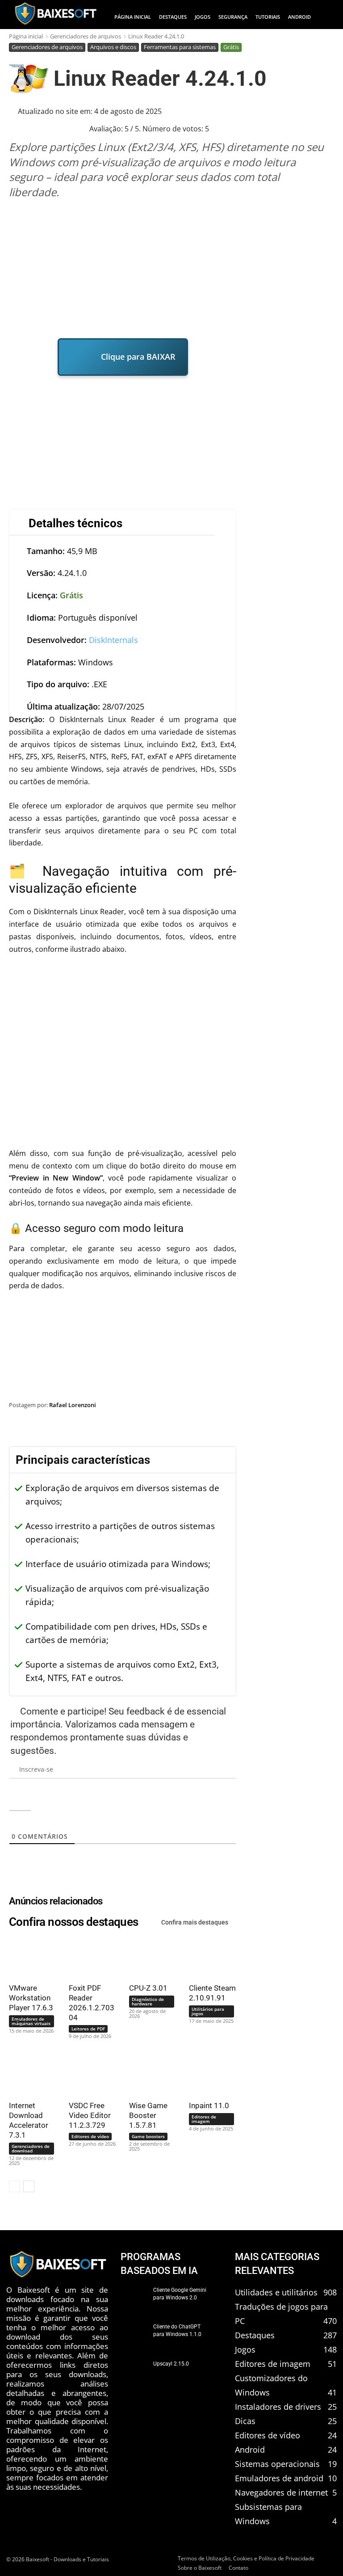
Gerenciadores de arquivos (86, 36)
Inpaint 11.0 (209, 2105)
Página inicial (26, 36)
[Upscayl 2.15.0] (134, 2373)
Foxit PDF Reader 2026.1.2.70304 (92, 2003)
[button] (327, 17)
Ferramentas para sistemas (180, 47)
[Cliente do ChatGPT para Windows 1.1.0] (134, 2336)
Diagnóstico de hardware (148, 2001)
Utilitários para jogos (208, 2011)
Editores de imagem (204, 2119)
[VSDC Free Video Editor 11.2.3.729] (89, 2075)
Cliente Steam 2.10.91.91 (212, 1993)
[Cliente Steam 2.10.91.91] (209, 1957)
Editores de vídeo (90, 2136)
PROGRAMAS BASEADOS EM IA (159, 2264)
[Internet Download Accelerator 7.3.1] (29, 2075)
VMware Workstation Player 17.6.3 (31, 1998)
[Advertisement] (173, 269)
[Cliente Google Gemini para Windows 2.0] (134, 2299)
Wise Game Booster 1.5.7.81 (148, 2115)
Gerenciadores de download (31, 2148)
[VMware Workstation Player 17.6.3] (29, 1957)
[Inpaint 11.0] (209, 2075)
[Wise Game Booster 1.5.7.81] (149, 2075)
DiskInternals (113, 640)
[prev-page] (15, 2186)
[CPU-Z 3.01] (149, 1957)
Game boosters (148, 2136)
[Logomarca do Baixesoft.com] (55, 13)
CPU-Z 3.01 (148, 1988)
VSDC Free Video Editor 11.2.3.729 (90, 2115)
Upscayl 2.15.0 (171, 2364)
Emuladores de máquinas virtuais (31, 2021)
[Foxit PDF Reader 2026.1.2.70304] (89, 1957)
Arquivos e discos (113, 47)
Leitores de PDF (88, 2029)
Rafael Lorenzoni (73, 1405)
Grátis (231, 47)
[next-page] (29, 2186)
